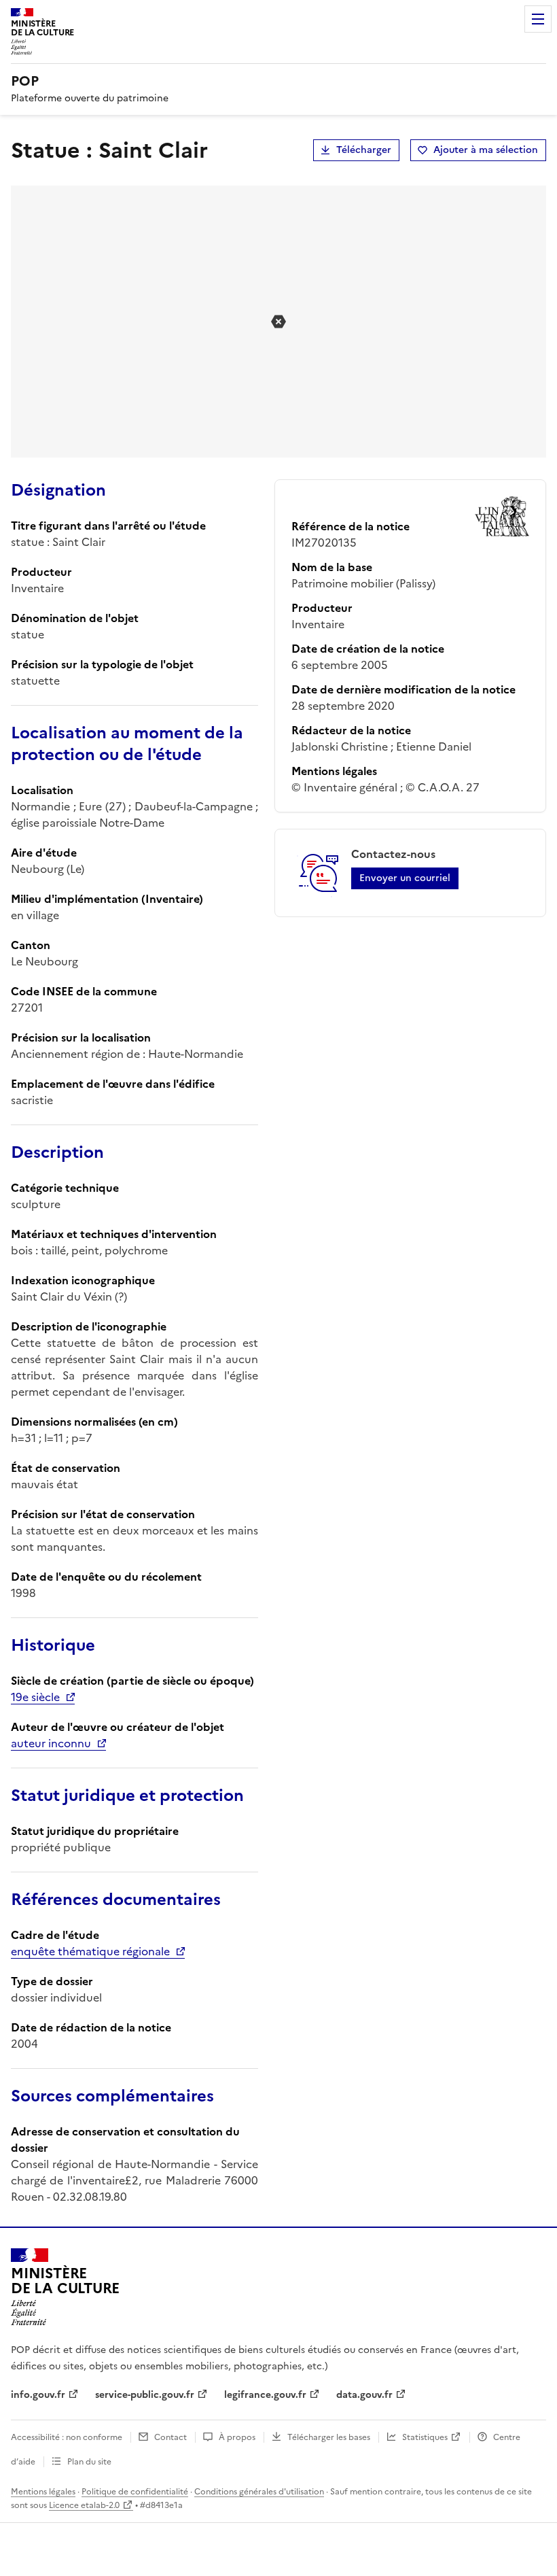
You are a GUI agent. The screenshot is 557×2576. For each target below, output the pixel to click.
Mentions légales (43, 2492)
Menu (538, 19)
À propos (237, 2437)
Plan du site (89, 2462)
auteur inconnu (51, 1743)
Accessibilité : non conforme (67, 2437)
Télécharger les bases (329, 2437)
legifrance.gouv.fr (265, 2395)
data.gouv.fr (364, 2395)
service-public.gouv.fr (145, 2395)
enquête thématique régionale (90, 1951)
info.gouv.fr (38, 2395)
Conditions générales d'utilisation (259, 2492)
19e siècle (35, 1697)
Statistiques (425, 2437)
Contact (170, 2437)
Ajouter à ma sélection (486, 150)
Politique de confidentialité (135, 2492)
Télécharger (364, 150)
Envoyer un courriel (405, 878)
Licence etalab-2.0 (84, 2505)
